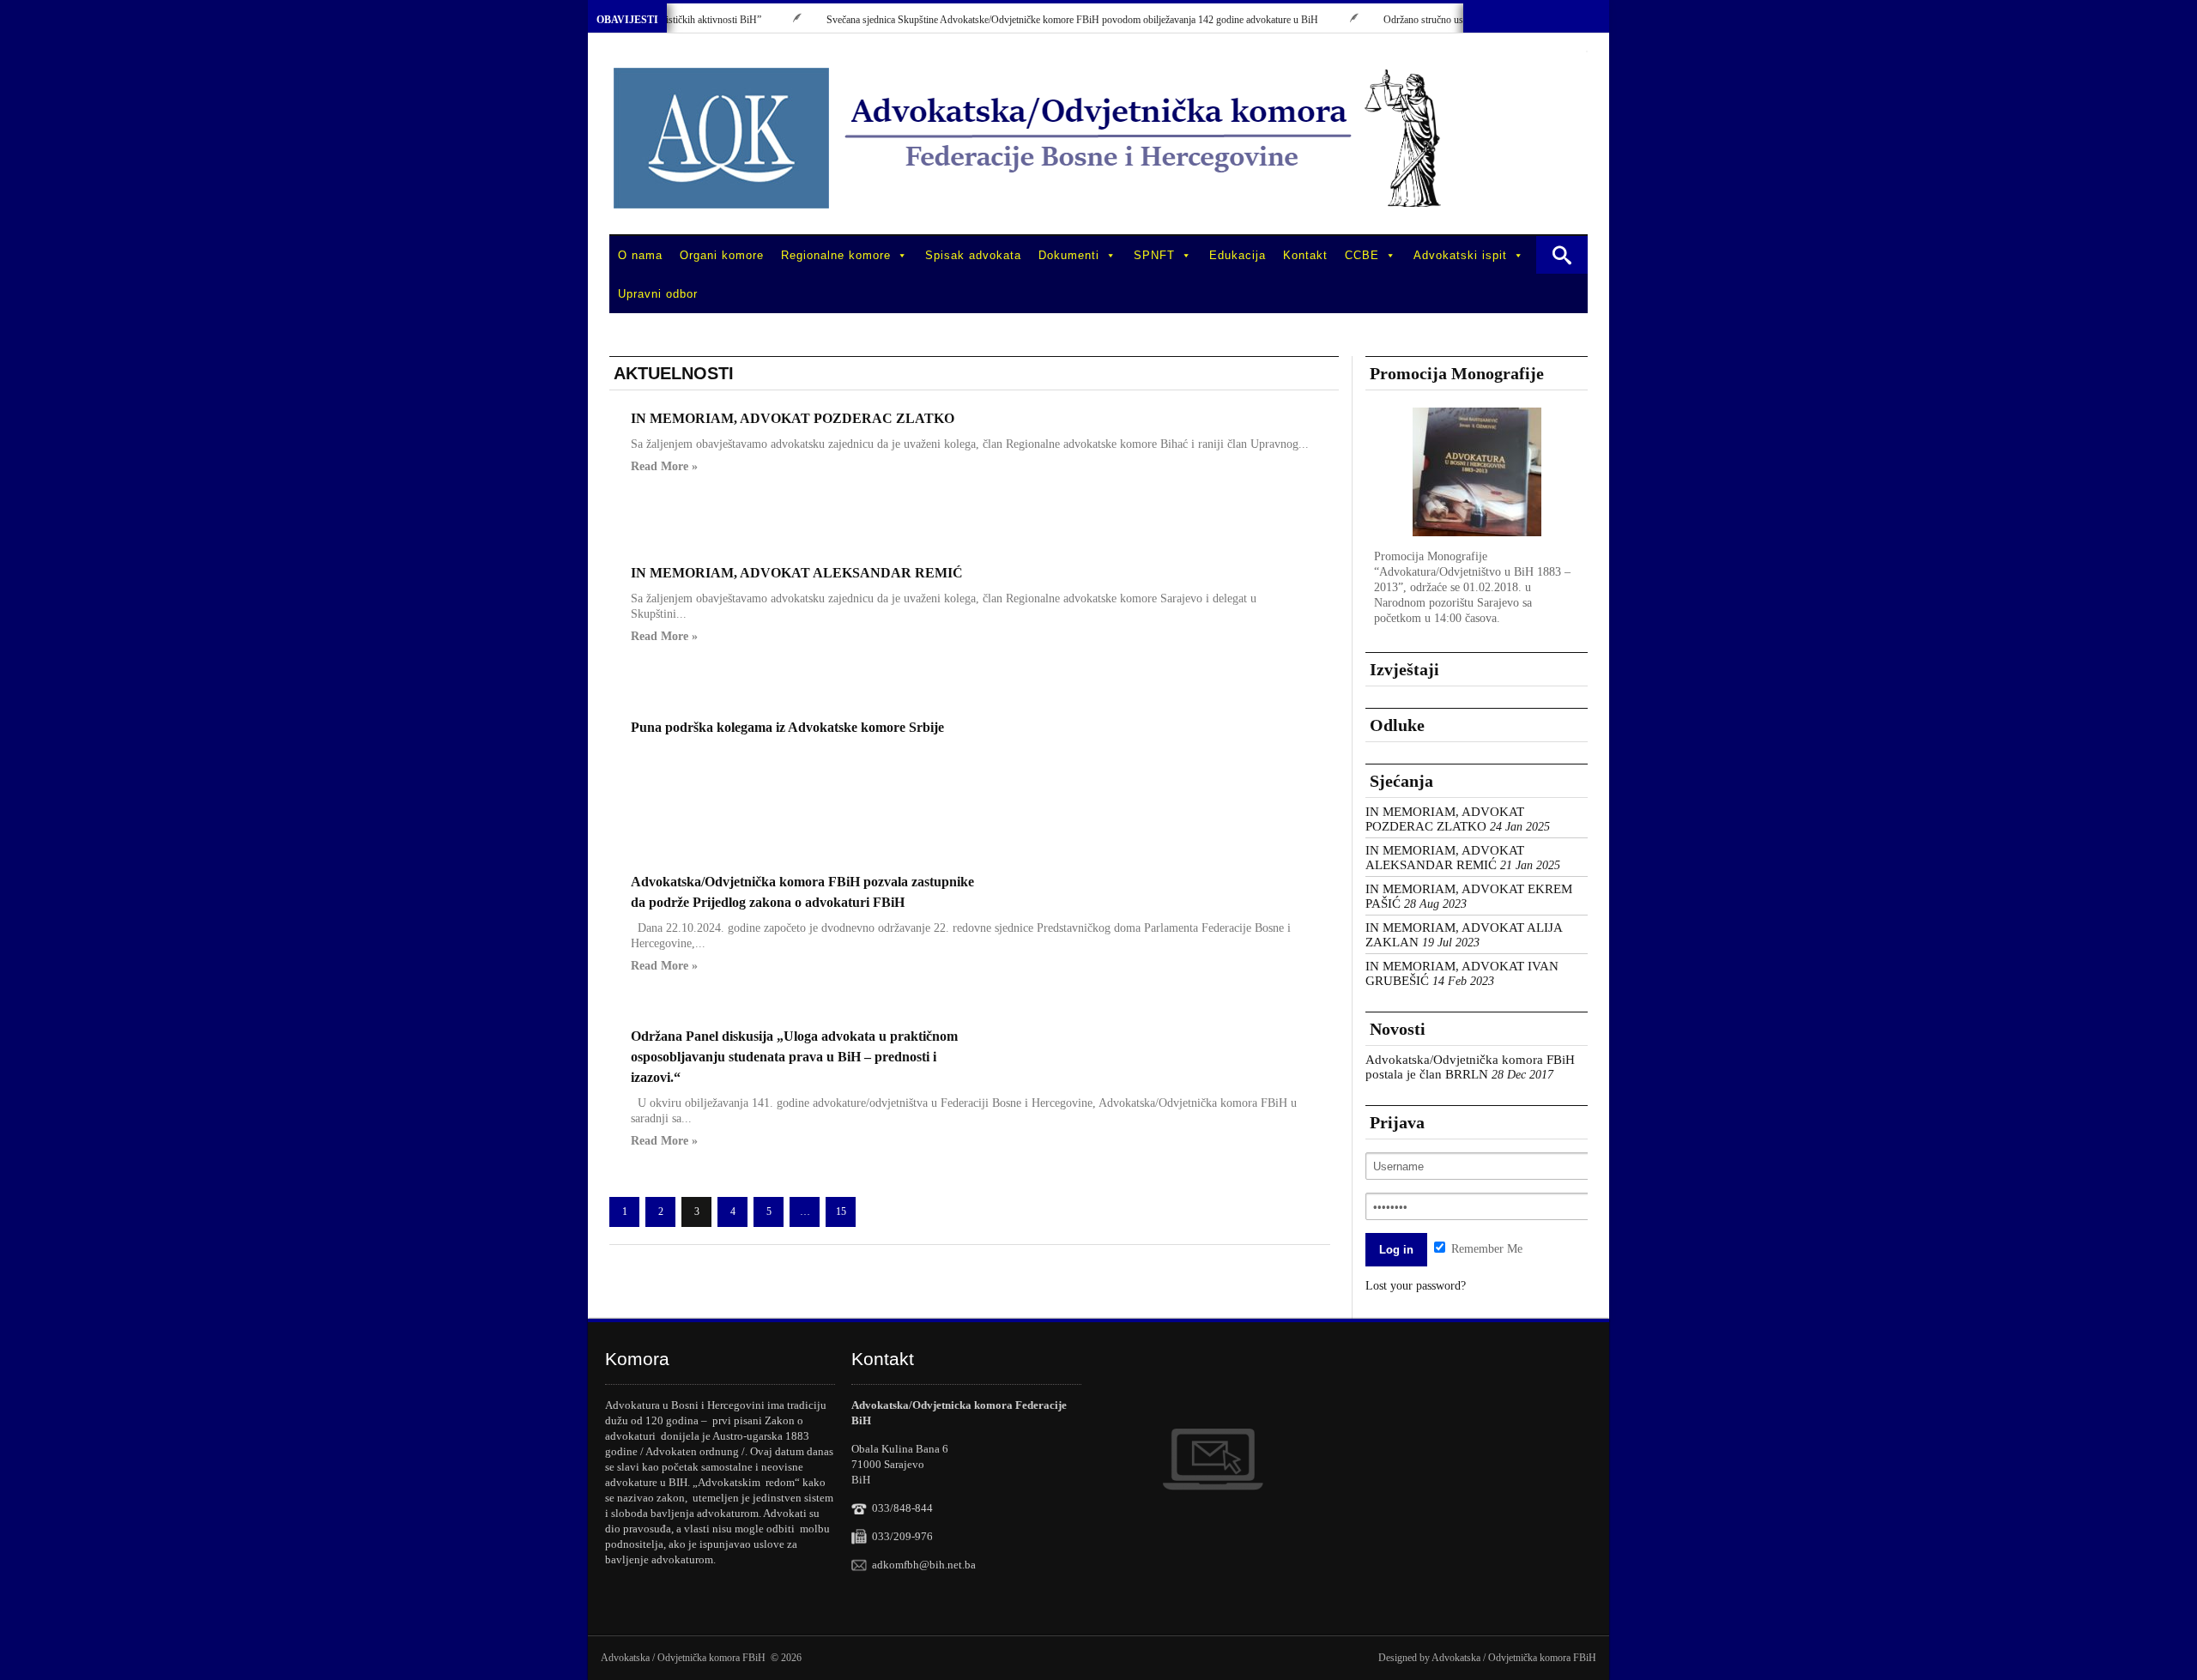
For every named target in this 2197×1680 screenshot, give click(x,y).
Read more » (664, 467)
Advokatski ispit (1460, 255)
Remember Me (1485, 1249)
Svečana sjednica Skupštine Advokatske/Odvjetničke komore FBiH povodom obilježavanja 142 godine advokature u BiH (1036, 20)
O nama (640, 255)
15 (841, 1212)
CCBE (1362, 255)
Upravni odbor (658, 294)
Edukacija (1238, 255)
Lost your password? (1416, 1286)
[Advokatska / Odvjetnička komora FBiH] (1030, 138)
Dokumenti (1069, 255)
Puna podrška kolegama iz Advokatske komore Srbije (787, 727)
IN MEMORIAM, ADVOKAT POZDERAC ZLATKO (793, 418)
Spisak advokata (973, 255)
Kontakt (1305, 255)
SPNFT (1154, 255)
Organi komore (722, 255)
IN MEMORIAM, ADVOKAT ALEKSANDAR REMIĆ (797, 573)
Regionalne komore (836, 255)
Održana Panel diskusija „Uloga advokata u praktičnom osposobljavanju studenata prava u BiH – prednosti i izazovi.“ (794, 1057)
